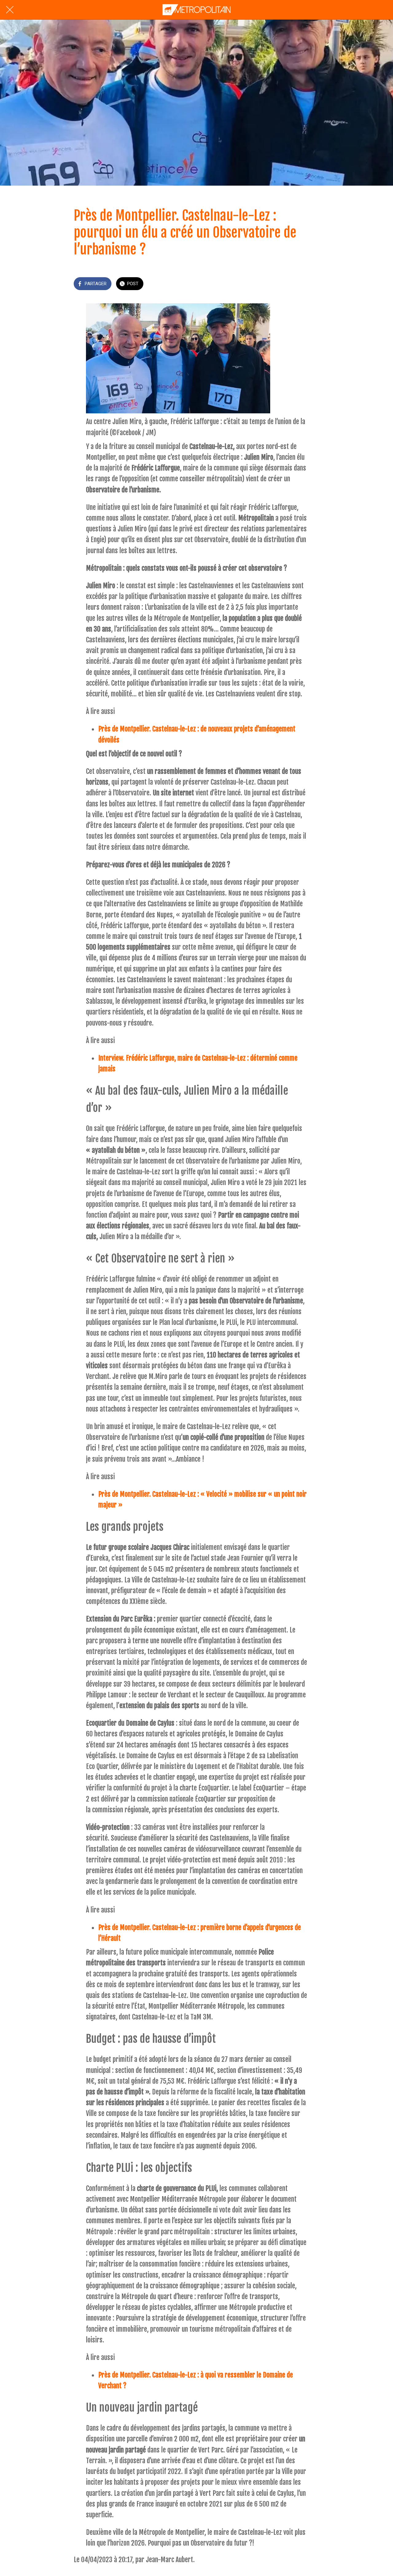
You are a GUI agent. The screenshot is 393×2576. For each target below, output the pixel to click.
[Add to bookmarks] (312, 284)
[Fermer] (10, 10)
